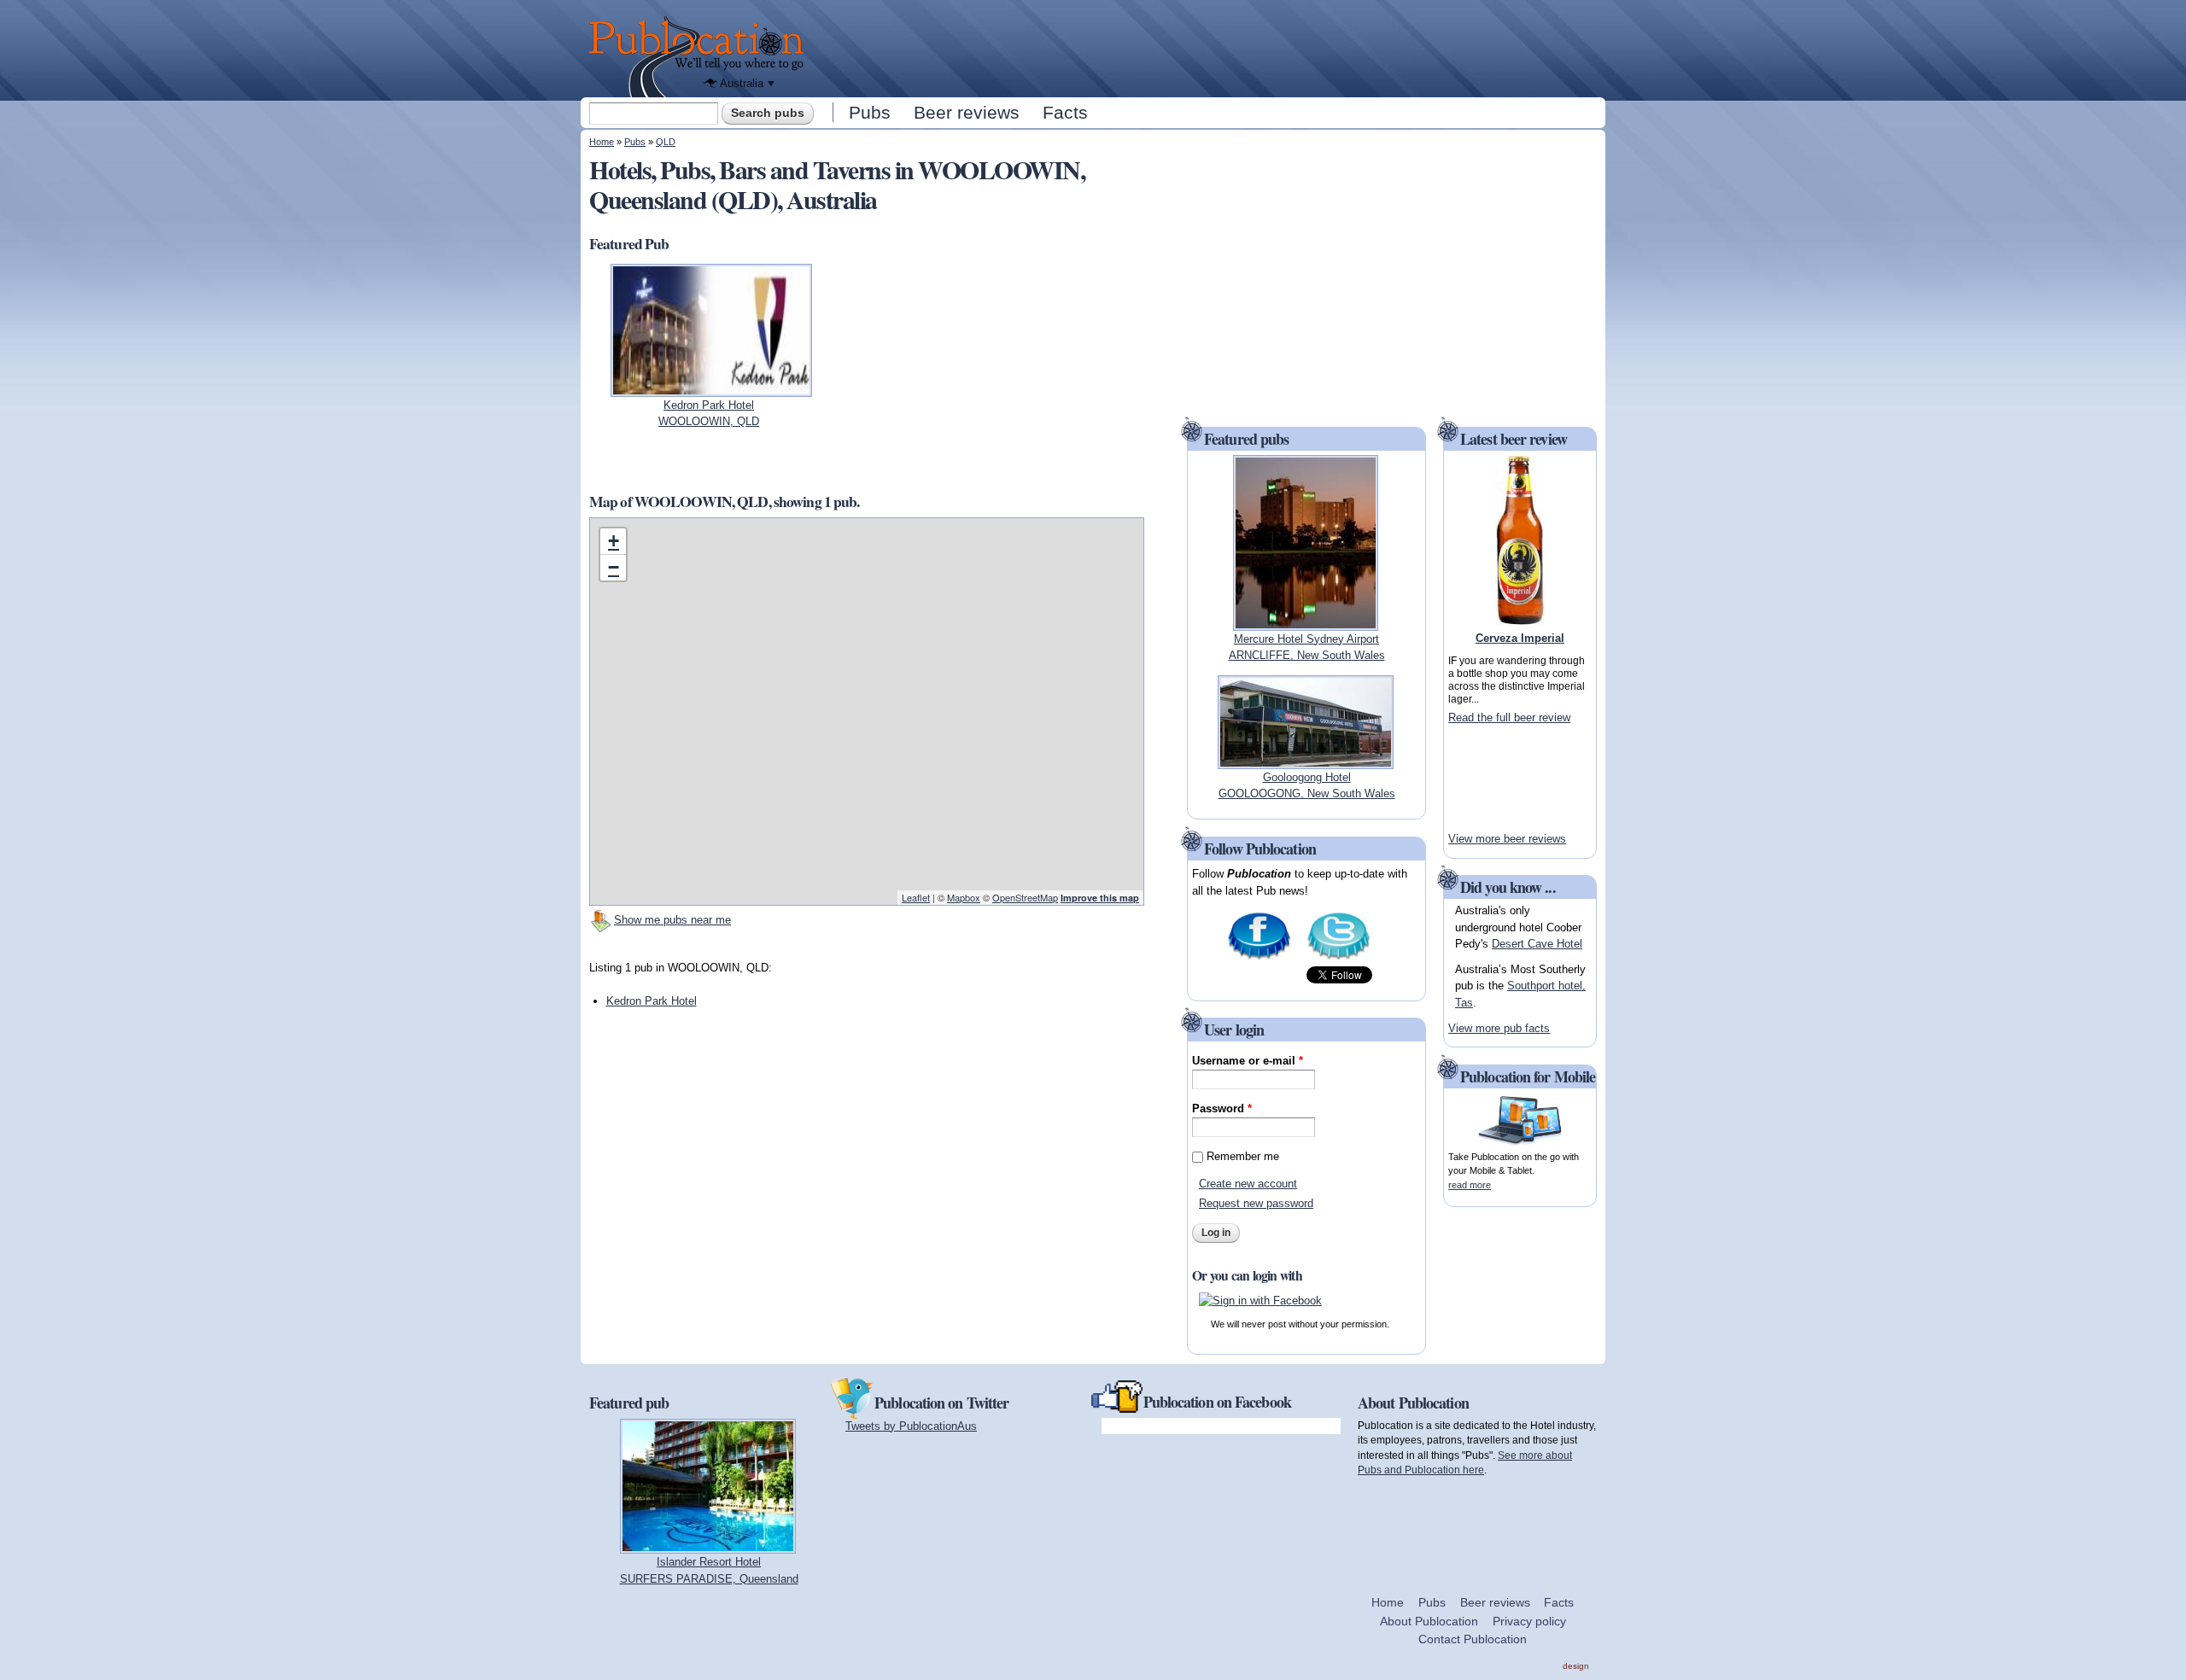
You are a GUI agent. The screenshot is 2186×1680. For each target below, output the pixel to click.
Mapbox (964, 897)
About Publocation (1429, 1621)
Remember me (1243, 1156)
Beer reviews (967, 112)
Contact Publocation (1473, 1639)
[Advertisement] (1209, 47)
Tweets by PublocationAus (911, 1426)
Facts (1065, 112)
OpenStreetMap (1025, 897)
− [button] (614, 567)
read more (1470, 1185)
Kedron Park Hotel (652, 1001)
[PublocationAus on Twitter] (1338, 958)
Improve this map (1100, 898)
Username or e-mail (1248, 1061)
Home (602, 142)
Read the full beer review (1509, 717)
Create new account (1248, 1184)
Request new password (1256, 1203)
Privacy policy (1529, 1621)
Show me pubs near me (672, 920)
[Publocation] (701, 57)
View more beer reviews (1507, 839)
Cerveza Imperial (1520, 638)
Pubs (870, 112)
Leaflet (916, 897)
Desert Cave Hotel (1537, 944)
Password (1222, 1108)
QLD (666, 142)
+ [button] (614, 541)
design (1576, 1666)
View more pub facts (1499, 1028)
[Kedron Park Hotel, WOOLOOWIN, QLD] (711, 388)
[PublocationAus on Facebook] (1259, 958)
